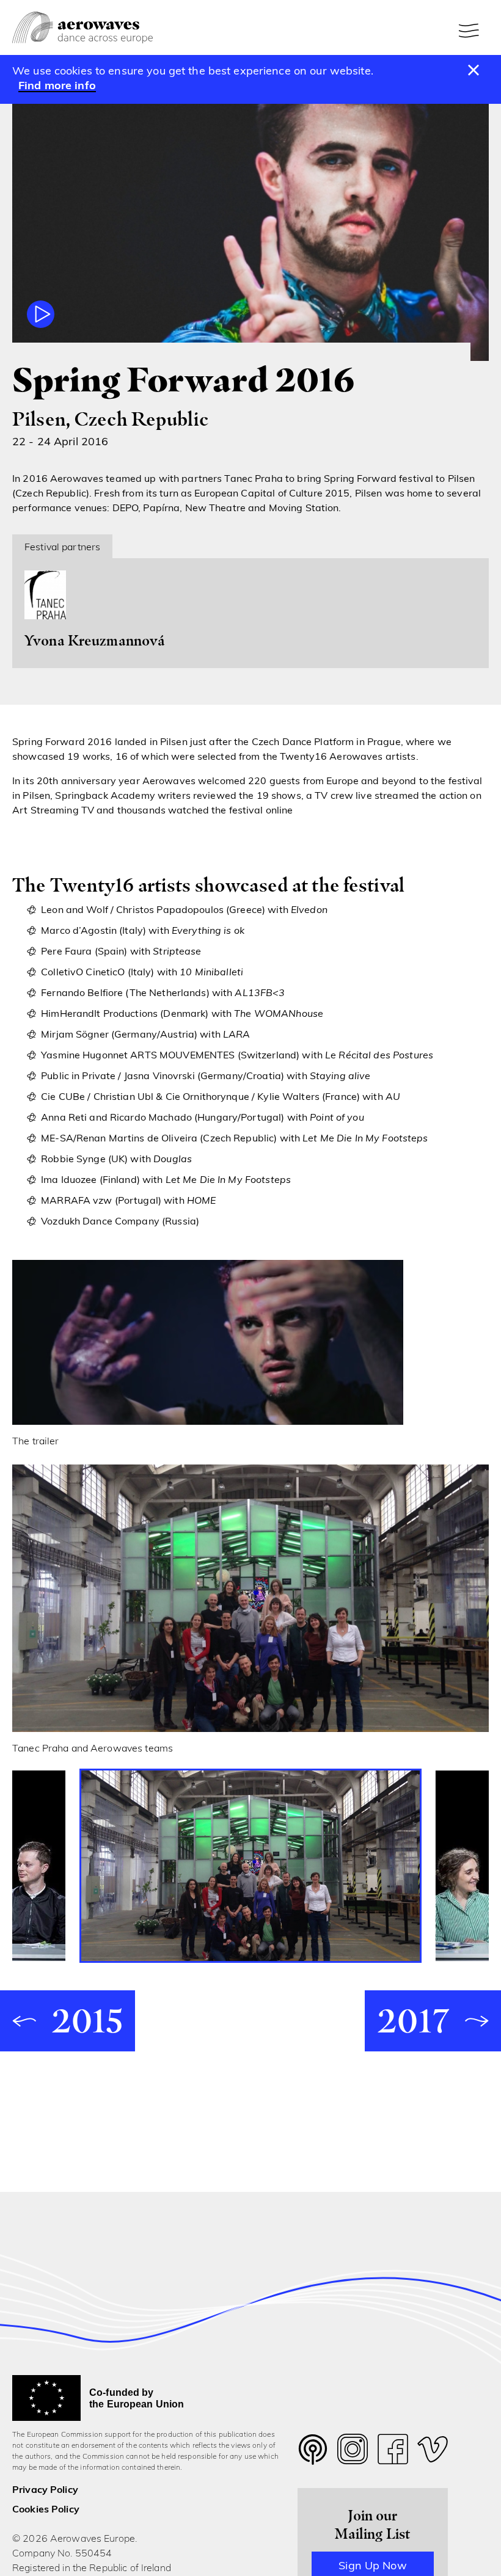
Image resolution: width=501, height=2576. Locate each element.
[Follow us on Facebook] (393, 2452)
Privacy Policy (45, 2490)
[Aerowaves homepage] (82, 28)
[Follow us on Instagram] (353, 2452)
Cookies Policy (46, 2510)
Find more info (57, 87)
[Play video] (41, 314)
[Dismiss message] (474, 71)
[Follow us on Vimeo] (433, 2452)
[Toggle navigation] (470, 31)
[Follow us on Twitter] (313, 2457)
